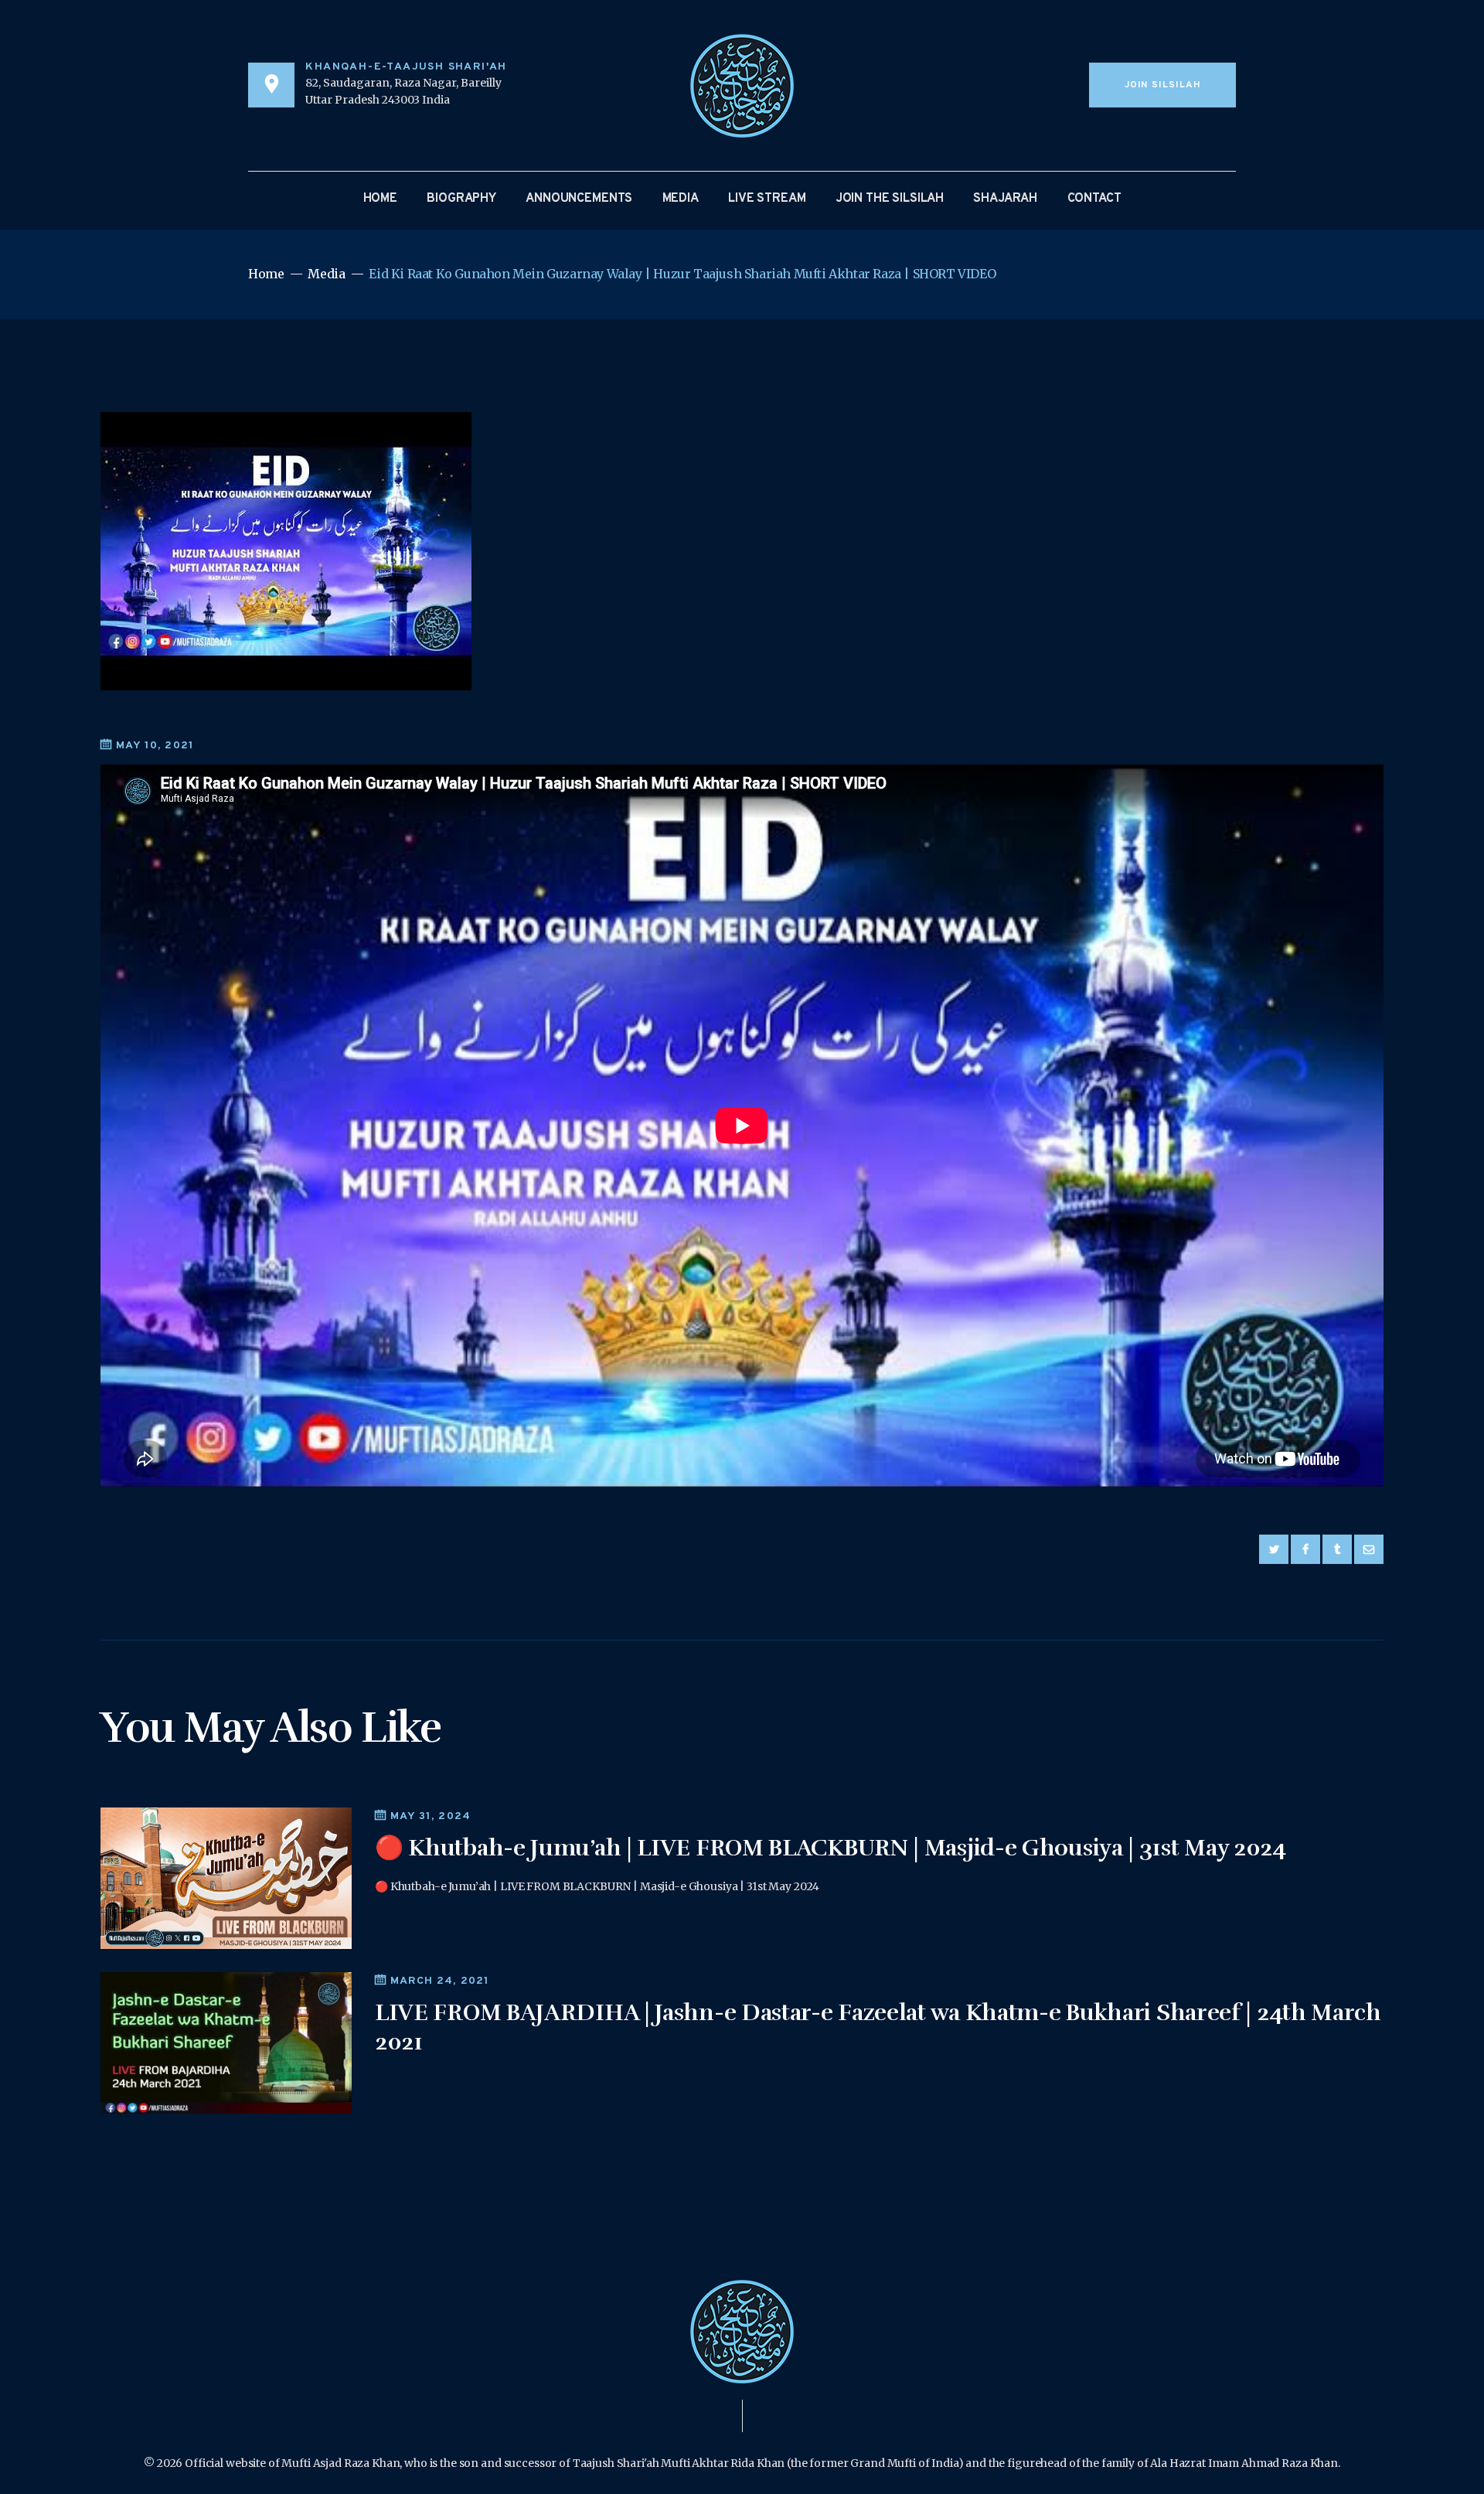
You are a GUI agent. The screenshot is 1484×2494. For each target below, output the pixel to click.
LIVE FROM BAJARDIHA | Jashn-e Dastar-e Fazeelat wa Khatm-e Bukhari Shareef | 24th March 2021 (878, 2027)
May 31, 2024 (431, 1816)
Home (266, 274)
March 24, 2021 (440, 1981)
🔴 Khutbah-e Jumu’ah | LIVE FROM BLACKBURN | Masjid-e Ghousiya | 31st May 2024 (830, 1848)
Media (326, 274)
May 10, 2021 (155, 746)
